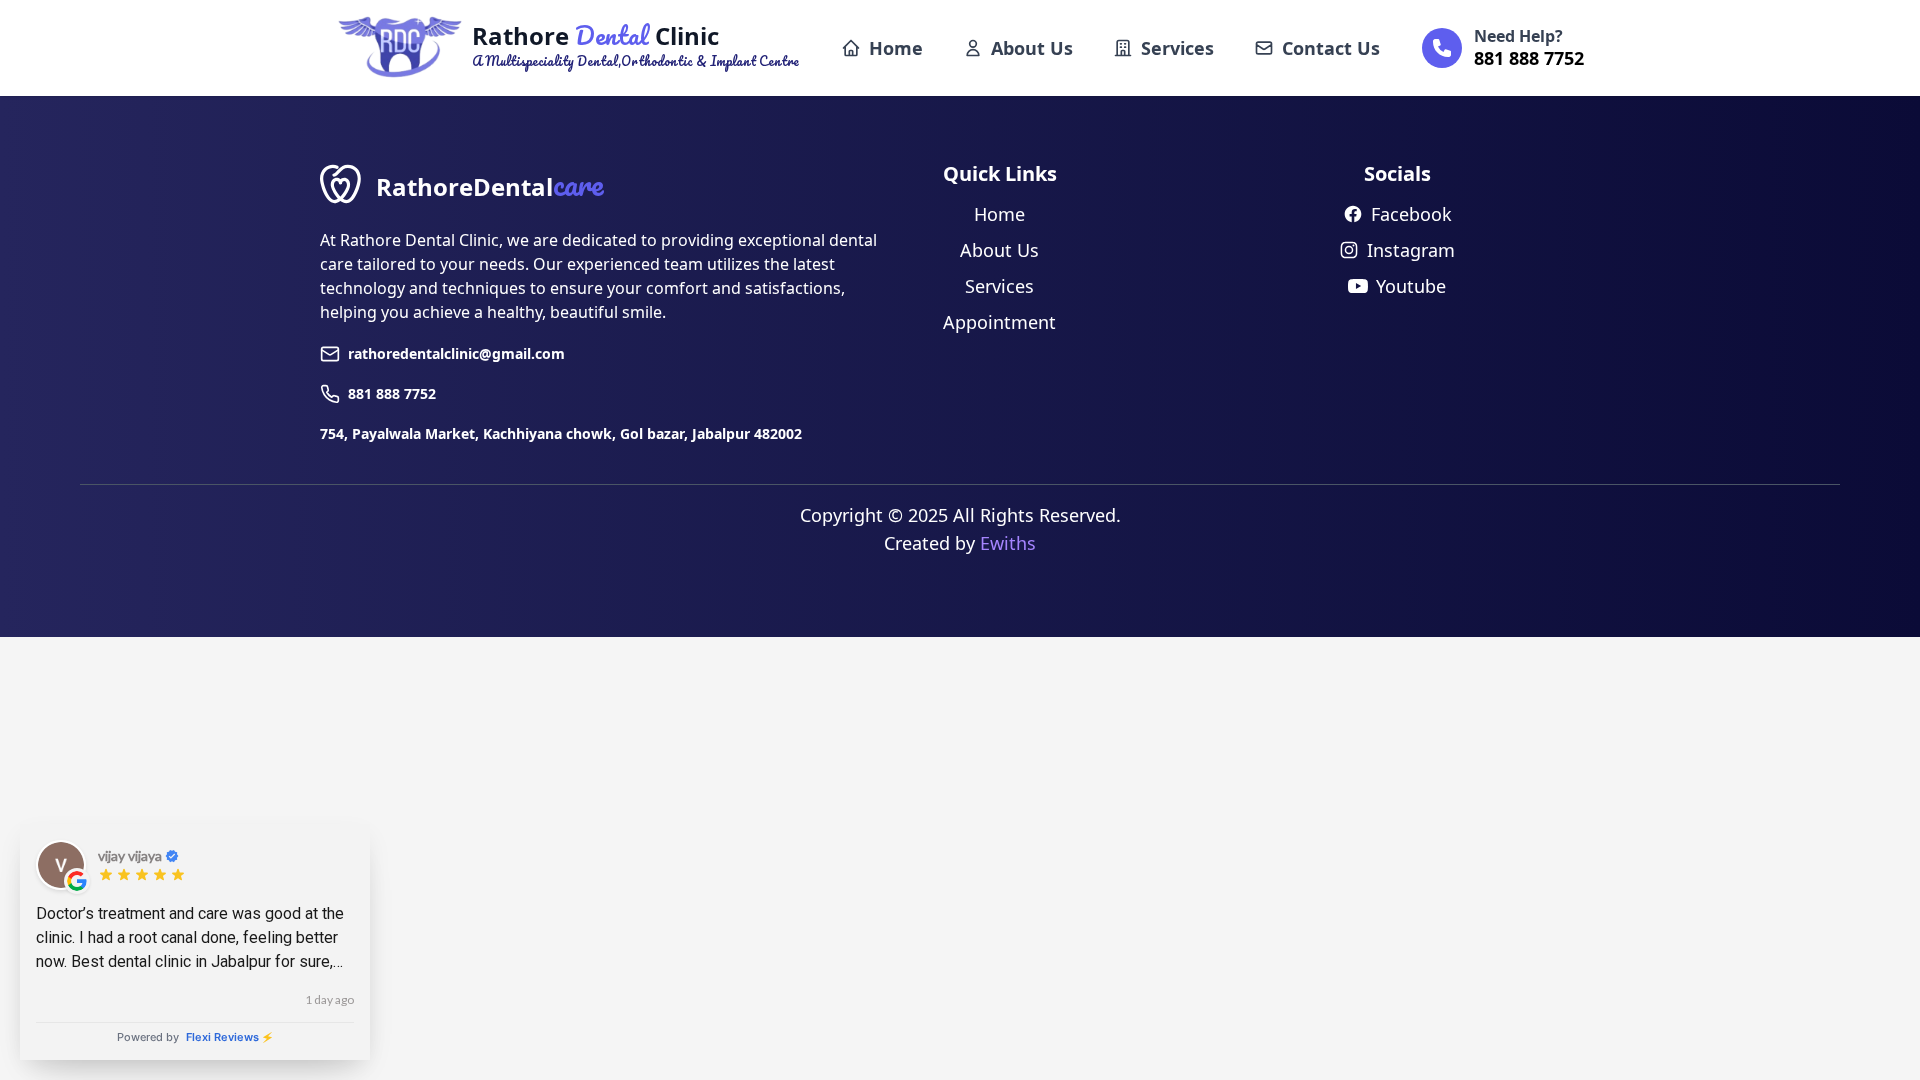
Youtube (1411, 286)
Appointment (999, 322)
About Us (1032, 48)
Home (896, 48)
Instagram (1411, 250)
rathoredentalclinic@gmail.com (456, 353)
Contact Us (1331, 48)
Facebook (1411, 214)
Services (1177, 48)
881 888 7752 (392, 393)
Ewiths (1008, 543)
